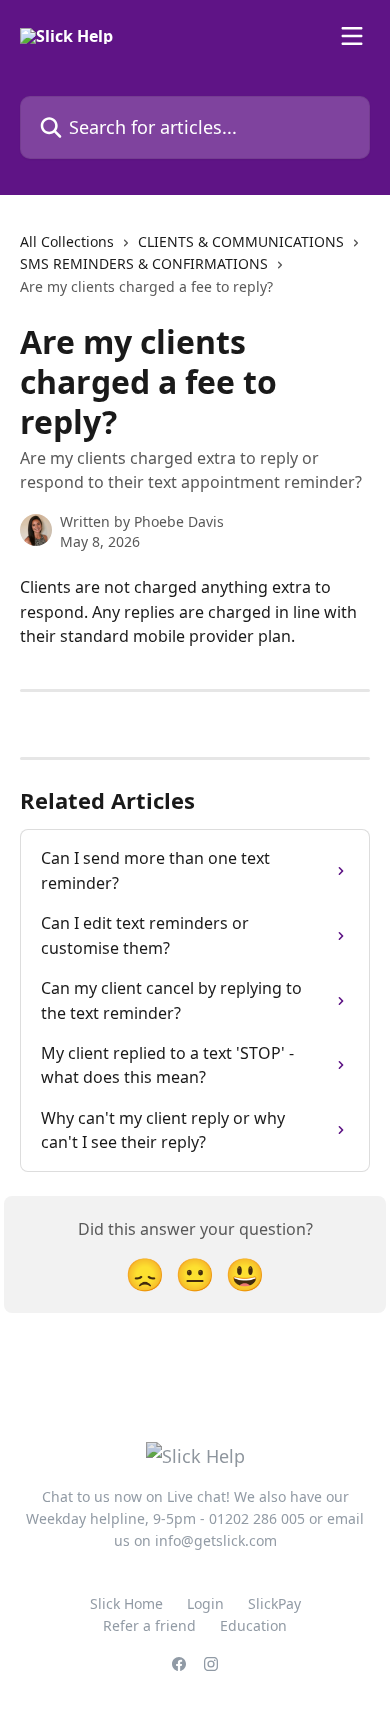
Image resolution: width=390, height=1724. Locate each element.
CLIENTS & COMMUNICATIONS (241, 241)
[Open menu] (352, 36)
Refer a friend (149, 1625)
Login (205, 1603)
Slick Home (126, 1603)
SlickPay (274, 1603)
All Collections (67, 241)
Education (253, 1625)
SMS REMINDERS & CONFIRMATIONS (144, 263)
